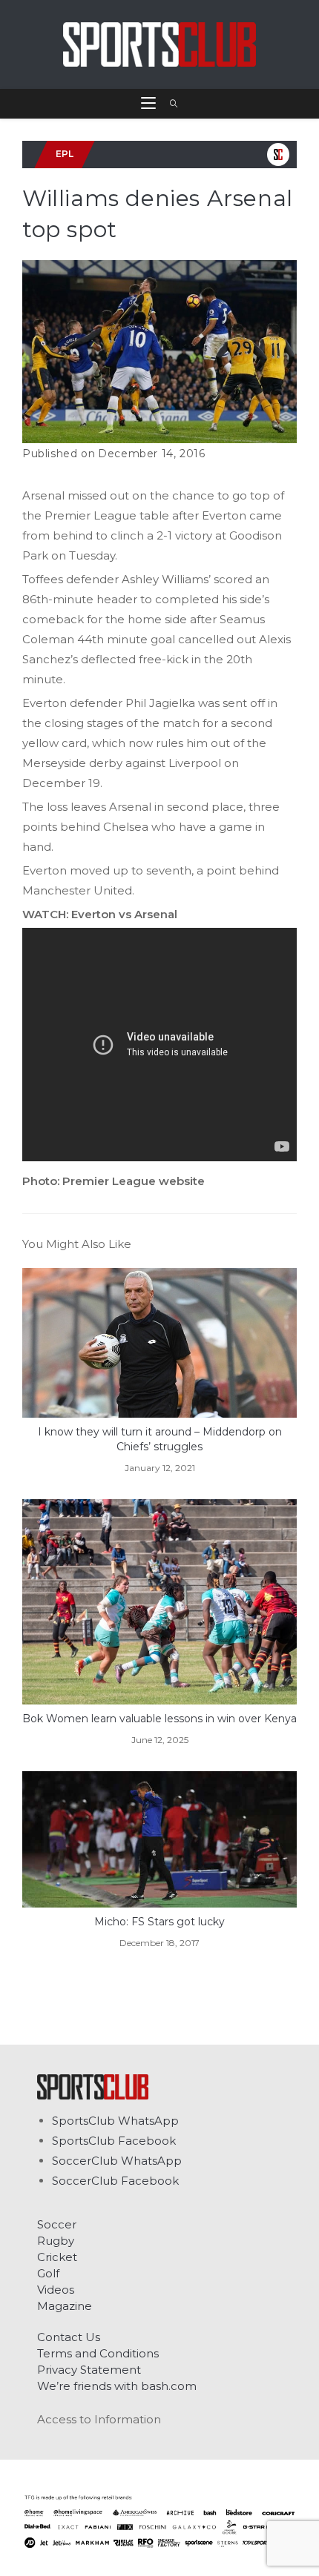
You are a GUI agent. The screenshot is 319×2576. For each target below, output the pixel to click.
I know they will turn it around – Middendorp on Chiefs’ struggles (160, 1439)
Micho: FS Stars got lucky (159, 1922)
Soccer (57, 2224)
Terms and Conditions (98, 2353)
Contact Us (69, 2337)
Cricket (57, 2257)
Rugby (56, 2241)
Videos (56, 2290)
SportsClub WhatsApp (115, 2121)
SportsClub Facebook (114, 2141)
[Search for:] (169, 104)
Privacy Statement (89, 2370)
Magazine (65, 2306)
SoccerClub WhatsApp (117, 2161)
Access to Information (99, 2419)
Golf (48, 2273)
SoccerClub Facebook (115, 2181)
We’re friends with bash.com (117, 2386)
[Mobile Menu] (150, 104)
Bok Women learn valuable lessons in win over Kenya (159, 1719)
